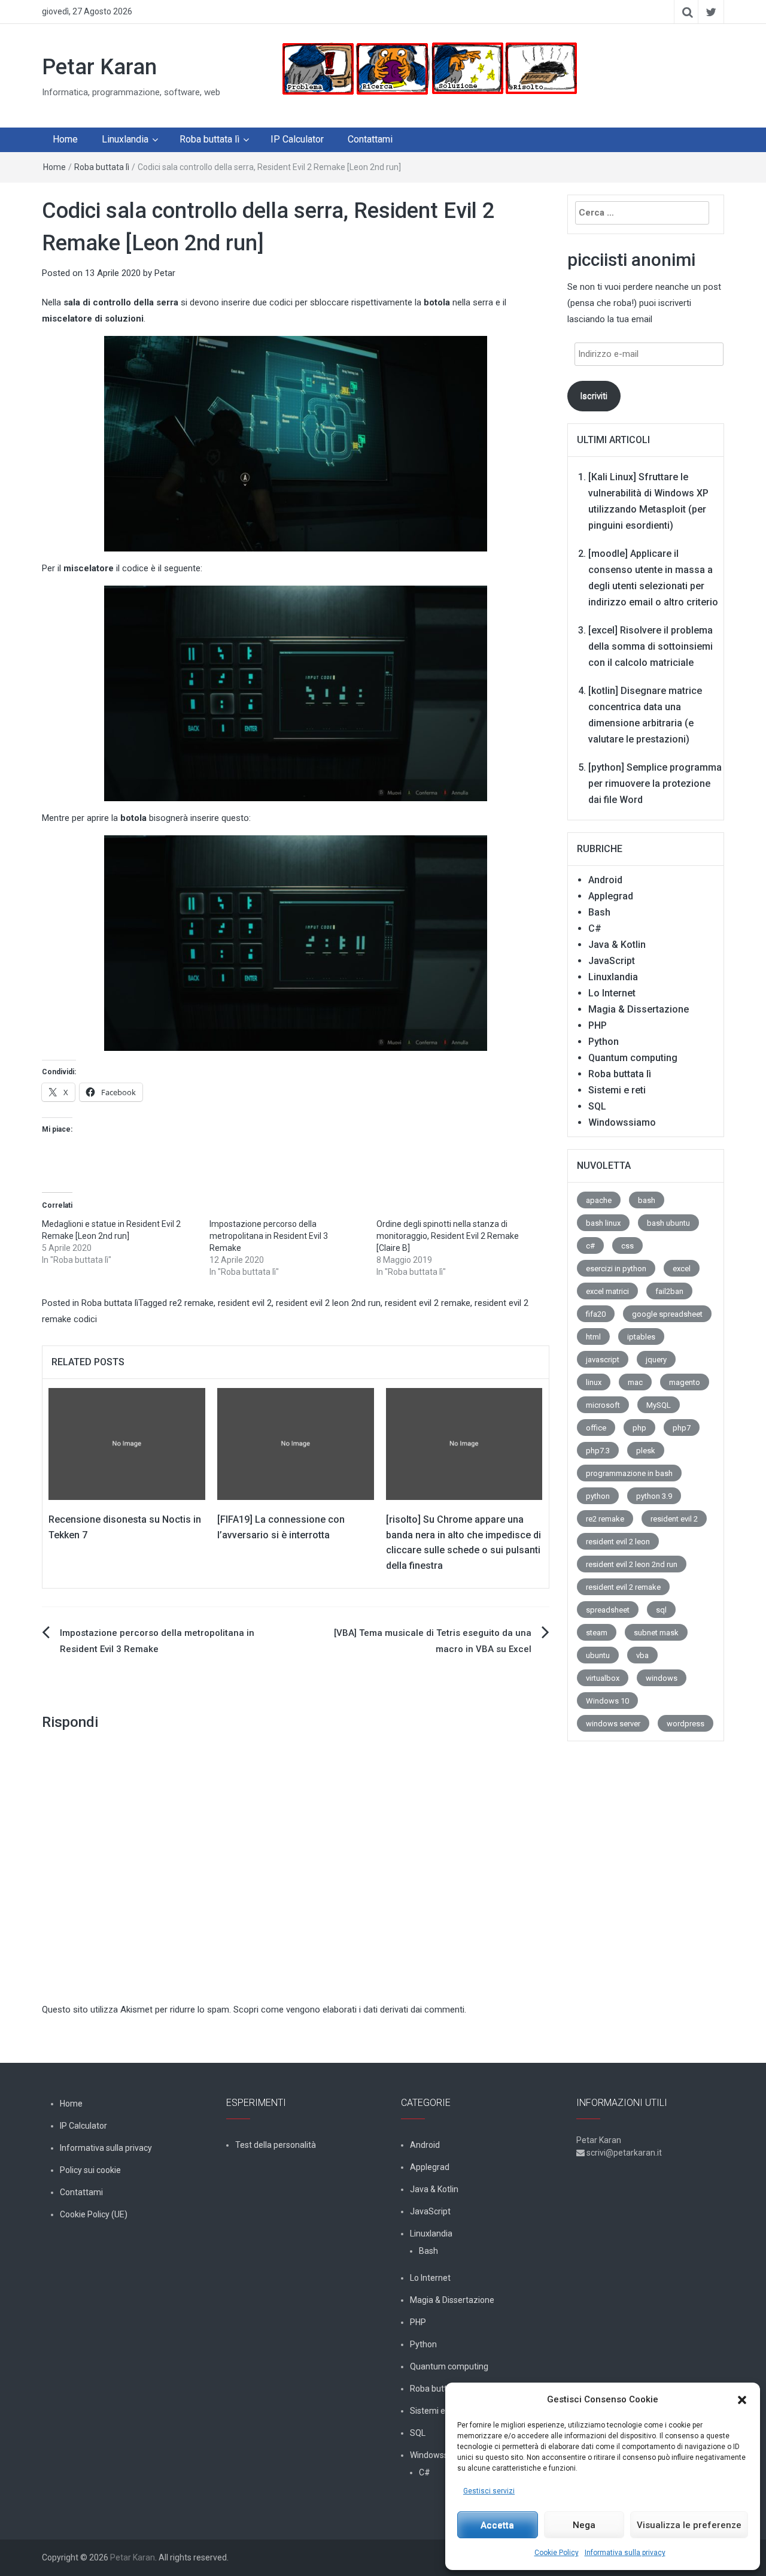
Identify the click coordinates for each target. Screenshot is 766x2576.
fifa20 (596, 1314)
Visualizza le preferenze (689, 2525)
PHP (598, 1025)
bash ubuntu (668, 1223)
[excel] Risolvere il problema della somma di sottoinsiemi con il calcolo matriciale (651, 646)
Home (65, 139)
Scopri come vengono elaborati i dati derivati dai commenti (349, 2010)
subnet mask (656, 1633)
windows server (613, 1724)
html (593, 1337)
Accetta (497, 2525)
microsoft (603, 1405)
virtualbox (603, 1678)
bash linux (603, 1223)
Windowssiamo (622, 1122)
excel (682, 1269)
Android (605, 880)
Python (604, 1042)
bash (647, 1200)
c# (590, 1246)
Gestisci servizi (489, 2491)
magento (685, 1382)
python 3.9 (654, 1496)
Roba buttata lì (209, 139)
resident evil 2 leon (618, 1542)
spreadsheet (608, 1610)
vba (642, 1655)
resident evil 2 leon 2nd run (328, 1303)
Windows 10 (607, 1701)
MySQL (659, 1405)
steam (597, 1633)
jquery (656, 1360)
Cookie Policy (557, 2553)
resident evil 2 (245, 1303)
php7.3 (598, 1451)
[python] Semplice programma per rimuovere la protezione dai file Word (655, 784)
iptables (641, 1337)
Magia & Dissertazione (639, 1009)
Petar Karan (99, 67)
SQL (597, 1106)
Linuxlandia (125, 139)
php (639, 1428)
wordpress (686, 1724)
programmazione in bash (629, 1473)
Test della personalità (276, 2145)
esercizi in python (616, 1269)
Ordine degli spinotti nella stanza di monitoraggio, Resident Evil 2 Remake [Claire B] (448, 1236)
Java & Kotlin (617, 945)
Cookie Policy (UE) (94, 2214)
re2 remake (191, 1303)
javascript (603, 1360)
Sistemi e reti (617, 1090)
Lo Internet (612, 993)
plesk (646, 1451)
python (598, 1496)
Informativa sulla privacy (625, 2553)
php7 (682, 1428)
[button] (742, 2400)
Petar (165, 273)
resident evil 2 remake (428, 1303)
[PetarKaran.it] (428, 68)
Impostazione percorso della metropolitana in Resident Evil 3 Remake (269, 1236)
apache (599, 1200)
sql (661, 1610)
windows (662, 1678)
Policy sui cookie (90, 2170)
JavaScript (612, 961)
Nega (584, 2525)
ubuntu (598, 1655)
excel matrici (607, 1291)
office (596, 1428)
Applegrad (611, 896)
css (627, 1246)
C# (595, 928)
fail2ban (669, 1291)
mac (635, 1382)
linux (594, 1382)
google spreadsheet (667, 1314)
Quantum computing (633, 1058)
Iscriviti (594, 396)
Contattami (370, 139)
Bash (599, 912)
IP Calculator (297, 139)
